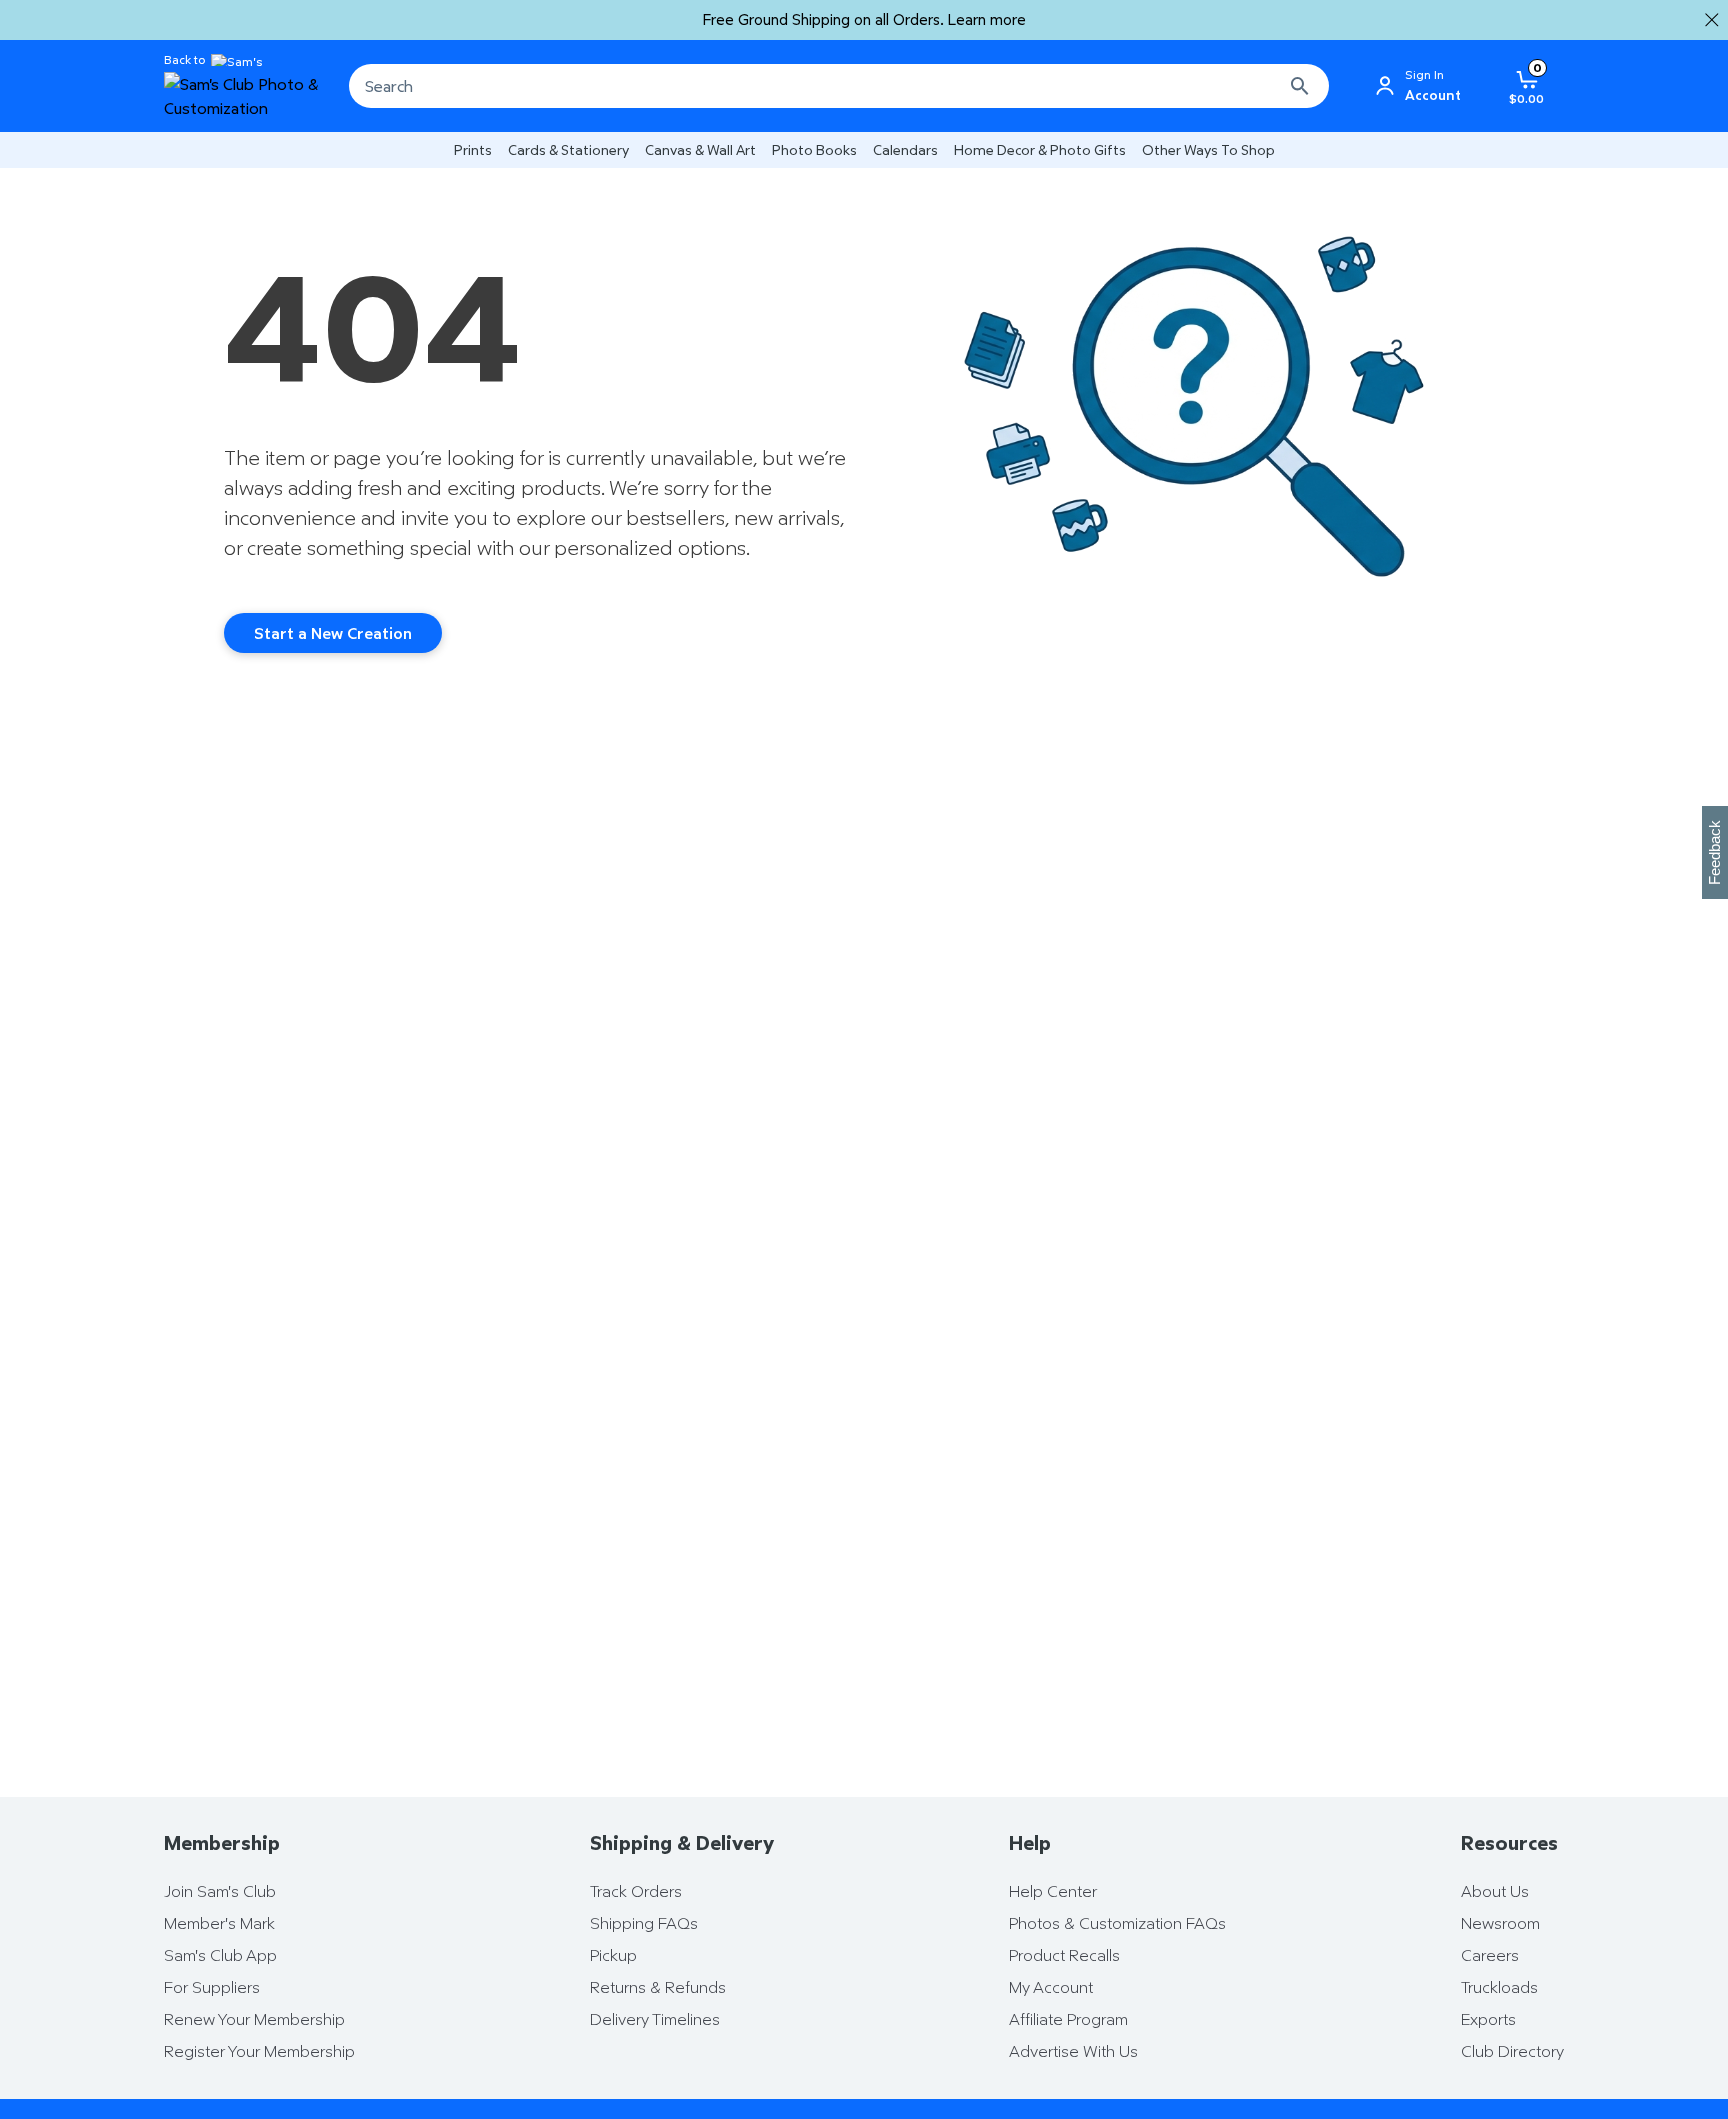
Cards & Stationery (568, 149)
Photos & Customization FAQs (1117, 1923)
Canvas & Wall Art (700, 149)
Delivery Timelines (655, 2019)
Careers (1490, 1955)
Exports (1488, 2019)
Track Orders (636, 1891)
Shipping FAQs (644, 1923)
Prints (473, 149)
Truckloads (1499, 1987)
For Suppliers (212, 1987)
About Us (1495, 1891)
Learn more (987, 19)
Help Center (1053, 1891)
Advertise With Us (1073, 2051)
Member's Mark (219, 1923)
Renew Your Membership (254, 2019)
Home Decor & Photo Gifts (1040, 149)
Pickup (613, 1955)
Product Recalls (1064, 1955)
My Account (1051, 1987)
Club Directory (1512, 2051)
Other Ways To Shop (1208, 149)
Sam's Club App (220, 1955)
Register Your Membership (259, 2051)
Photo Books (814, 149)
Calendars (905, 149)
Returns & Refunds (658, 1987)
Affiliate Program (1068, 2019)
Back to (184, 60)
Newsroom (1500, 1923)
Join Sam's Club (220, 1891)
